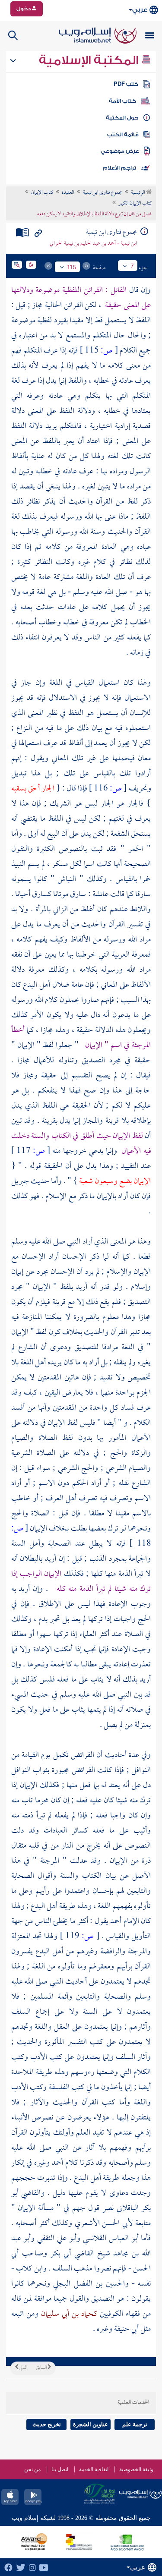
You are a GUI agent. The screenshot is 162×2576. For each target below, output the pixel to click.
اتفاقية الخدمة (94, 2469)
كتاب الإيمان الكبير (135, 204)
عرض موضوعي (120, 151)
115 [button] (72, 267)
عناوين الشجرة (91, 2424)
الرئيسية (138, 193)
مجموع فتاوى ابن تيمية (103, 193)
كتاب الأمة (122, 101)
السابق (42, 2368)
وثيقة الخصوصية (136, 2469)
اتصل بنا (60, 2469)
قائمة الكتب (123, 135)
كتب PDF (126, 84)
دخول (24, 9)
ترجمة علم (135, 2424)
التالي (23, 2368)
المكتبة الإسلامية (90, 60)
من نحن (32, 2469)
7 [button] (132, 266)
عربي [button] (140, 10)
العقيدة (68, 193)
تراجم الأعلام (119, 168)
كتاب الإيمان (42, 193)
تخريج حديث (47, 2424)
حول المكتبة (122, 118)
